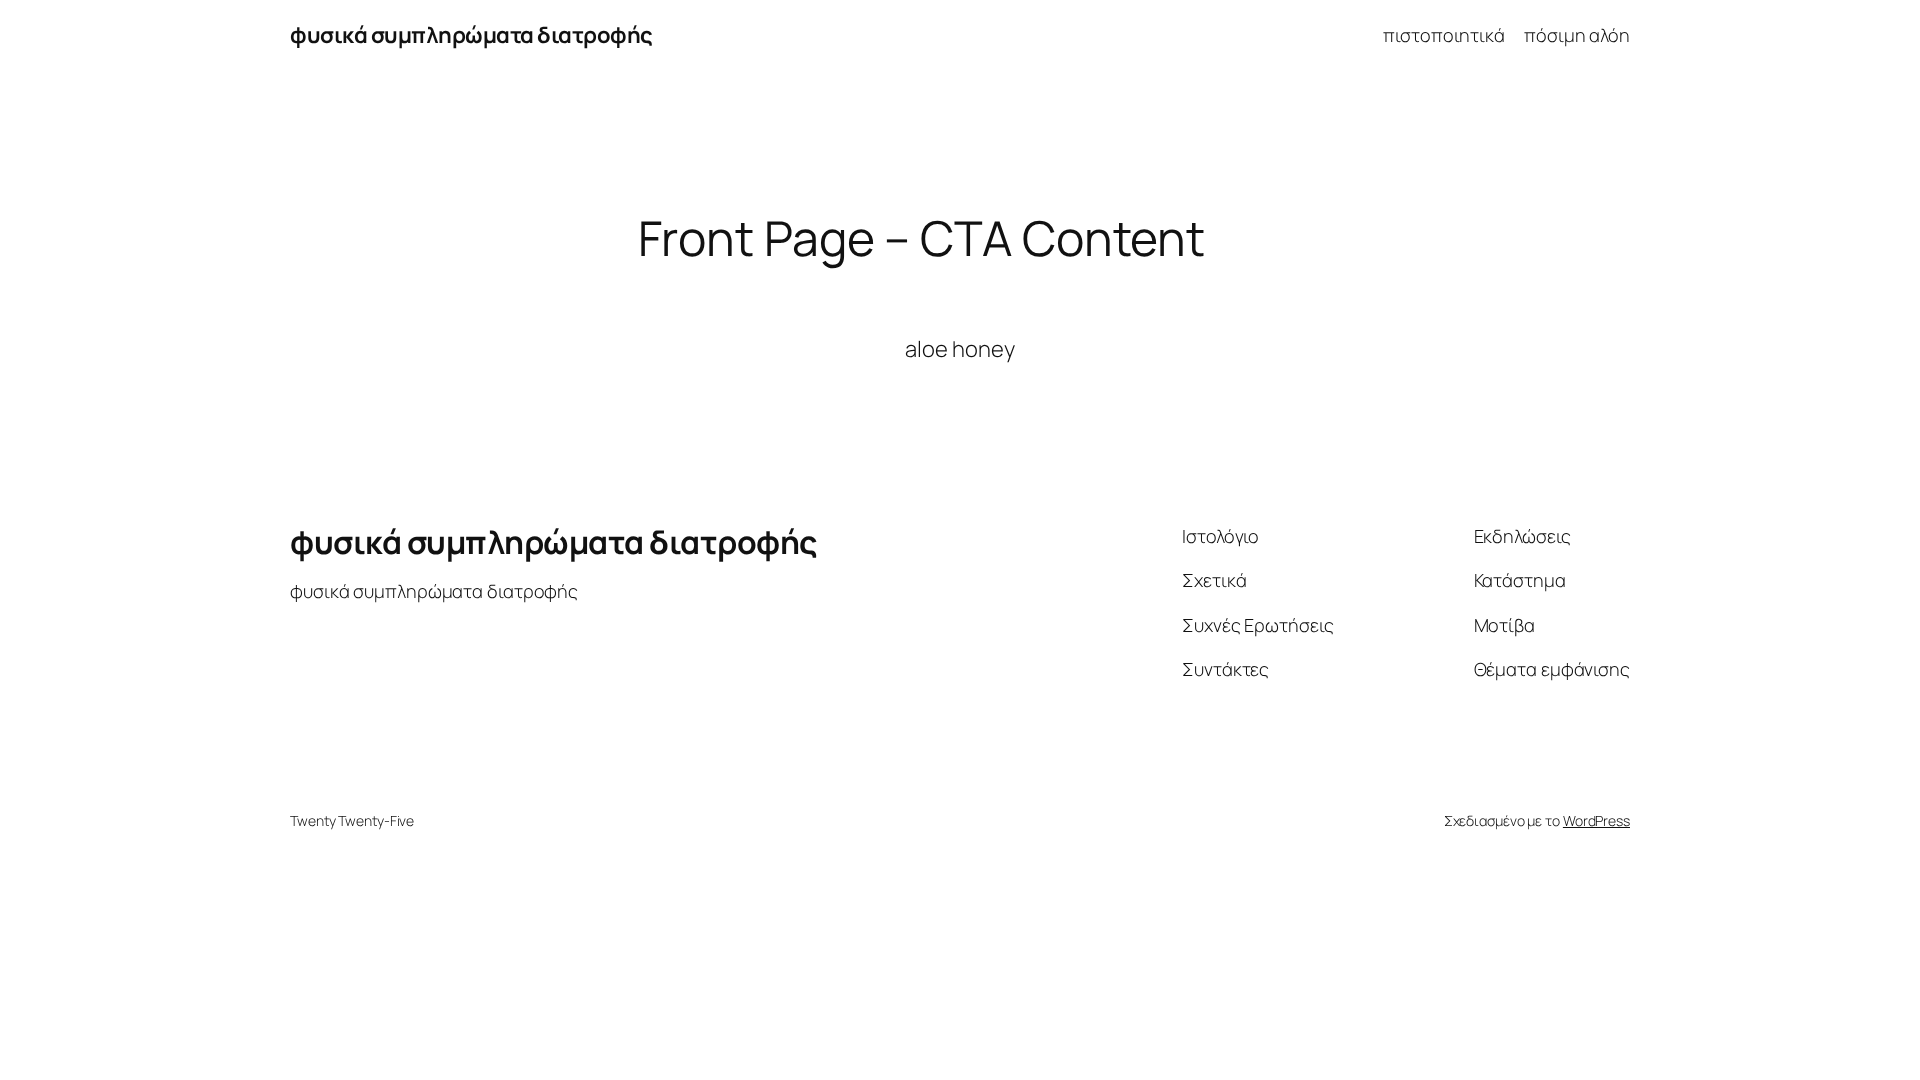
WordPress (1596, 820)
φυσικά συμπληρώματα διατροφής (471, 35)
